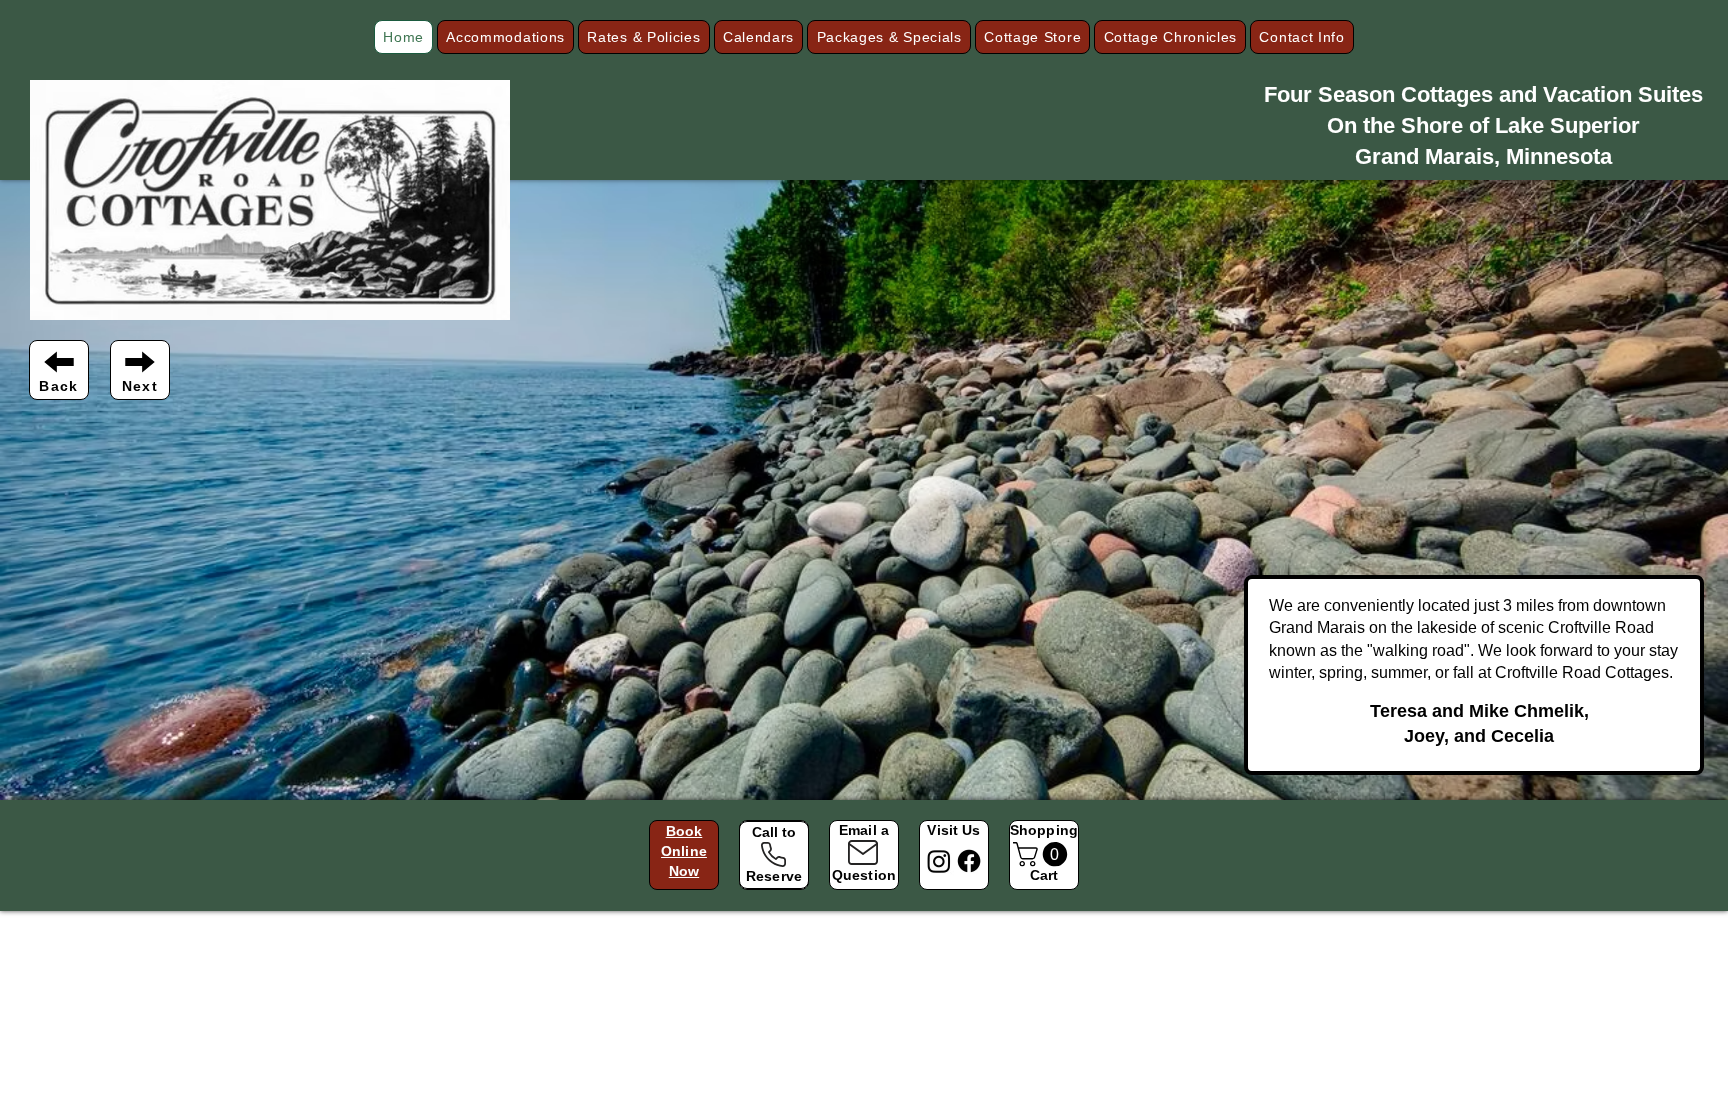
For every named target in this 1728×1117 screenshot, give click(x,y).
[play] (1686, 782)
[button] (505, 37)
